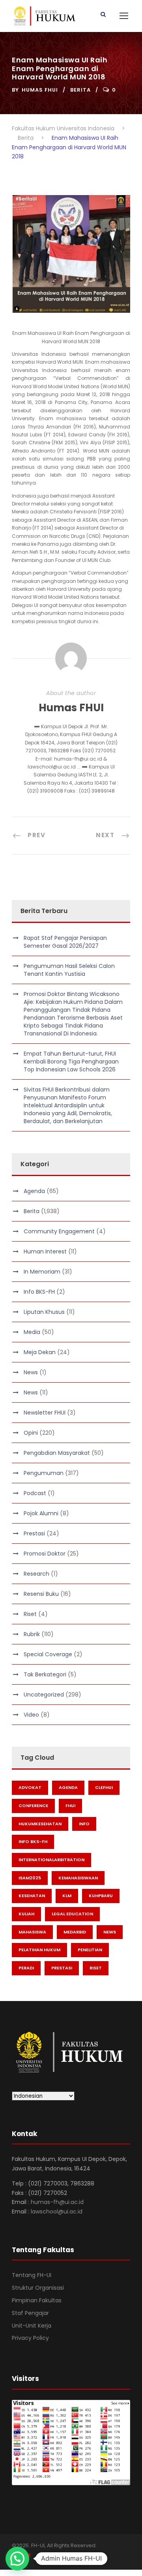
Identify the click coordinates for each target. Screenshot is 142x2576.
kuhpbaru (101, 1896)
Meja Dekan (40, 1352)
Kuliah (26, 1914)
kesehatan (32, 1896)
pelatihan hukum (39, 1950)
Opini (31, 1433)
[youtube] (42, 2556)
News (31, 1372)
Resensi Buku (41, 1594)
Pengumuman (44, 1473)
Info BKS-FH (39, 1292)
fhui (70, 1806)
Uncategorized (44, 1695)
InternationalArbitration (51, 1860)
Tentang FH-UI (32, 2275)
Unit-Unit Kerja (32, 2326)
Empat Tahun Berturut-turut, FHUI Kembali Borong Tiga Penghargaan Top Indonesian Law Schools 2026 (71, 1062)
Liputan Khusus (44, 1312)
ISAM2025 (30, 1878)
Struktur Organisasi (38, 2288)
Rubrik (32, 1634)
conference (33, 1806)
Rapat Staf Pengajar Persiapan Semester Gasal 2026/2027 (65, 942)
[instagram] (56, 2556)
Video (31, 1715)
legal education (72, 1914)
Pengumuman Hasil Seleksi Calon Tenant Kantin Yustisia (69, 970)
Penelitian (90, 1950)
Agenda (34, 1191)
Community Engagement (59, 1231)
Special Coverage (48, 1654)
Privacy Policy (30, 2338)
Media (32, 1332)
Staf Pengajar (30, 2313)
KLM (67, 1896)
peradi (26, 1968)
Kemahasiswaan (78, 1878)
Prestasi (34, 1533)
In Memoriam (42, 1272)
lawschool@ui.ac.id (57, 2211)
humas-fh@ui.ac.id (57, 2202)
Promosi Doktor (45, 1554)
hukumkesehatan (40, 1824)
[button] (17, 2559)
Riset (30, 1614)
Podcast (35, 1493)
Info (84, 1824)
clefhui (104, 1787)
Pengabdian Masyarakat (57, 1453)
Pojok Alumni (41, 1513)
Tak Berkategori (45, 1674)
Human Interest (45, 1251)
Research (36, 1574)
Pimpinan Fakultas (37, 2300)
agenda (68, 1787)
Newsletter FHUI (45, 1413)
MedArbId (75, 1932)
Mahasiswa (32, 1932)
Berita (80, 90)
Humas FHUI (40, 90)
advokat (30, 1787)
